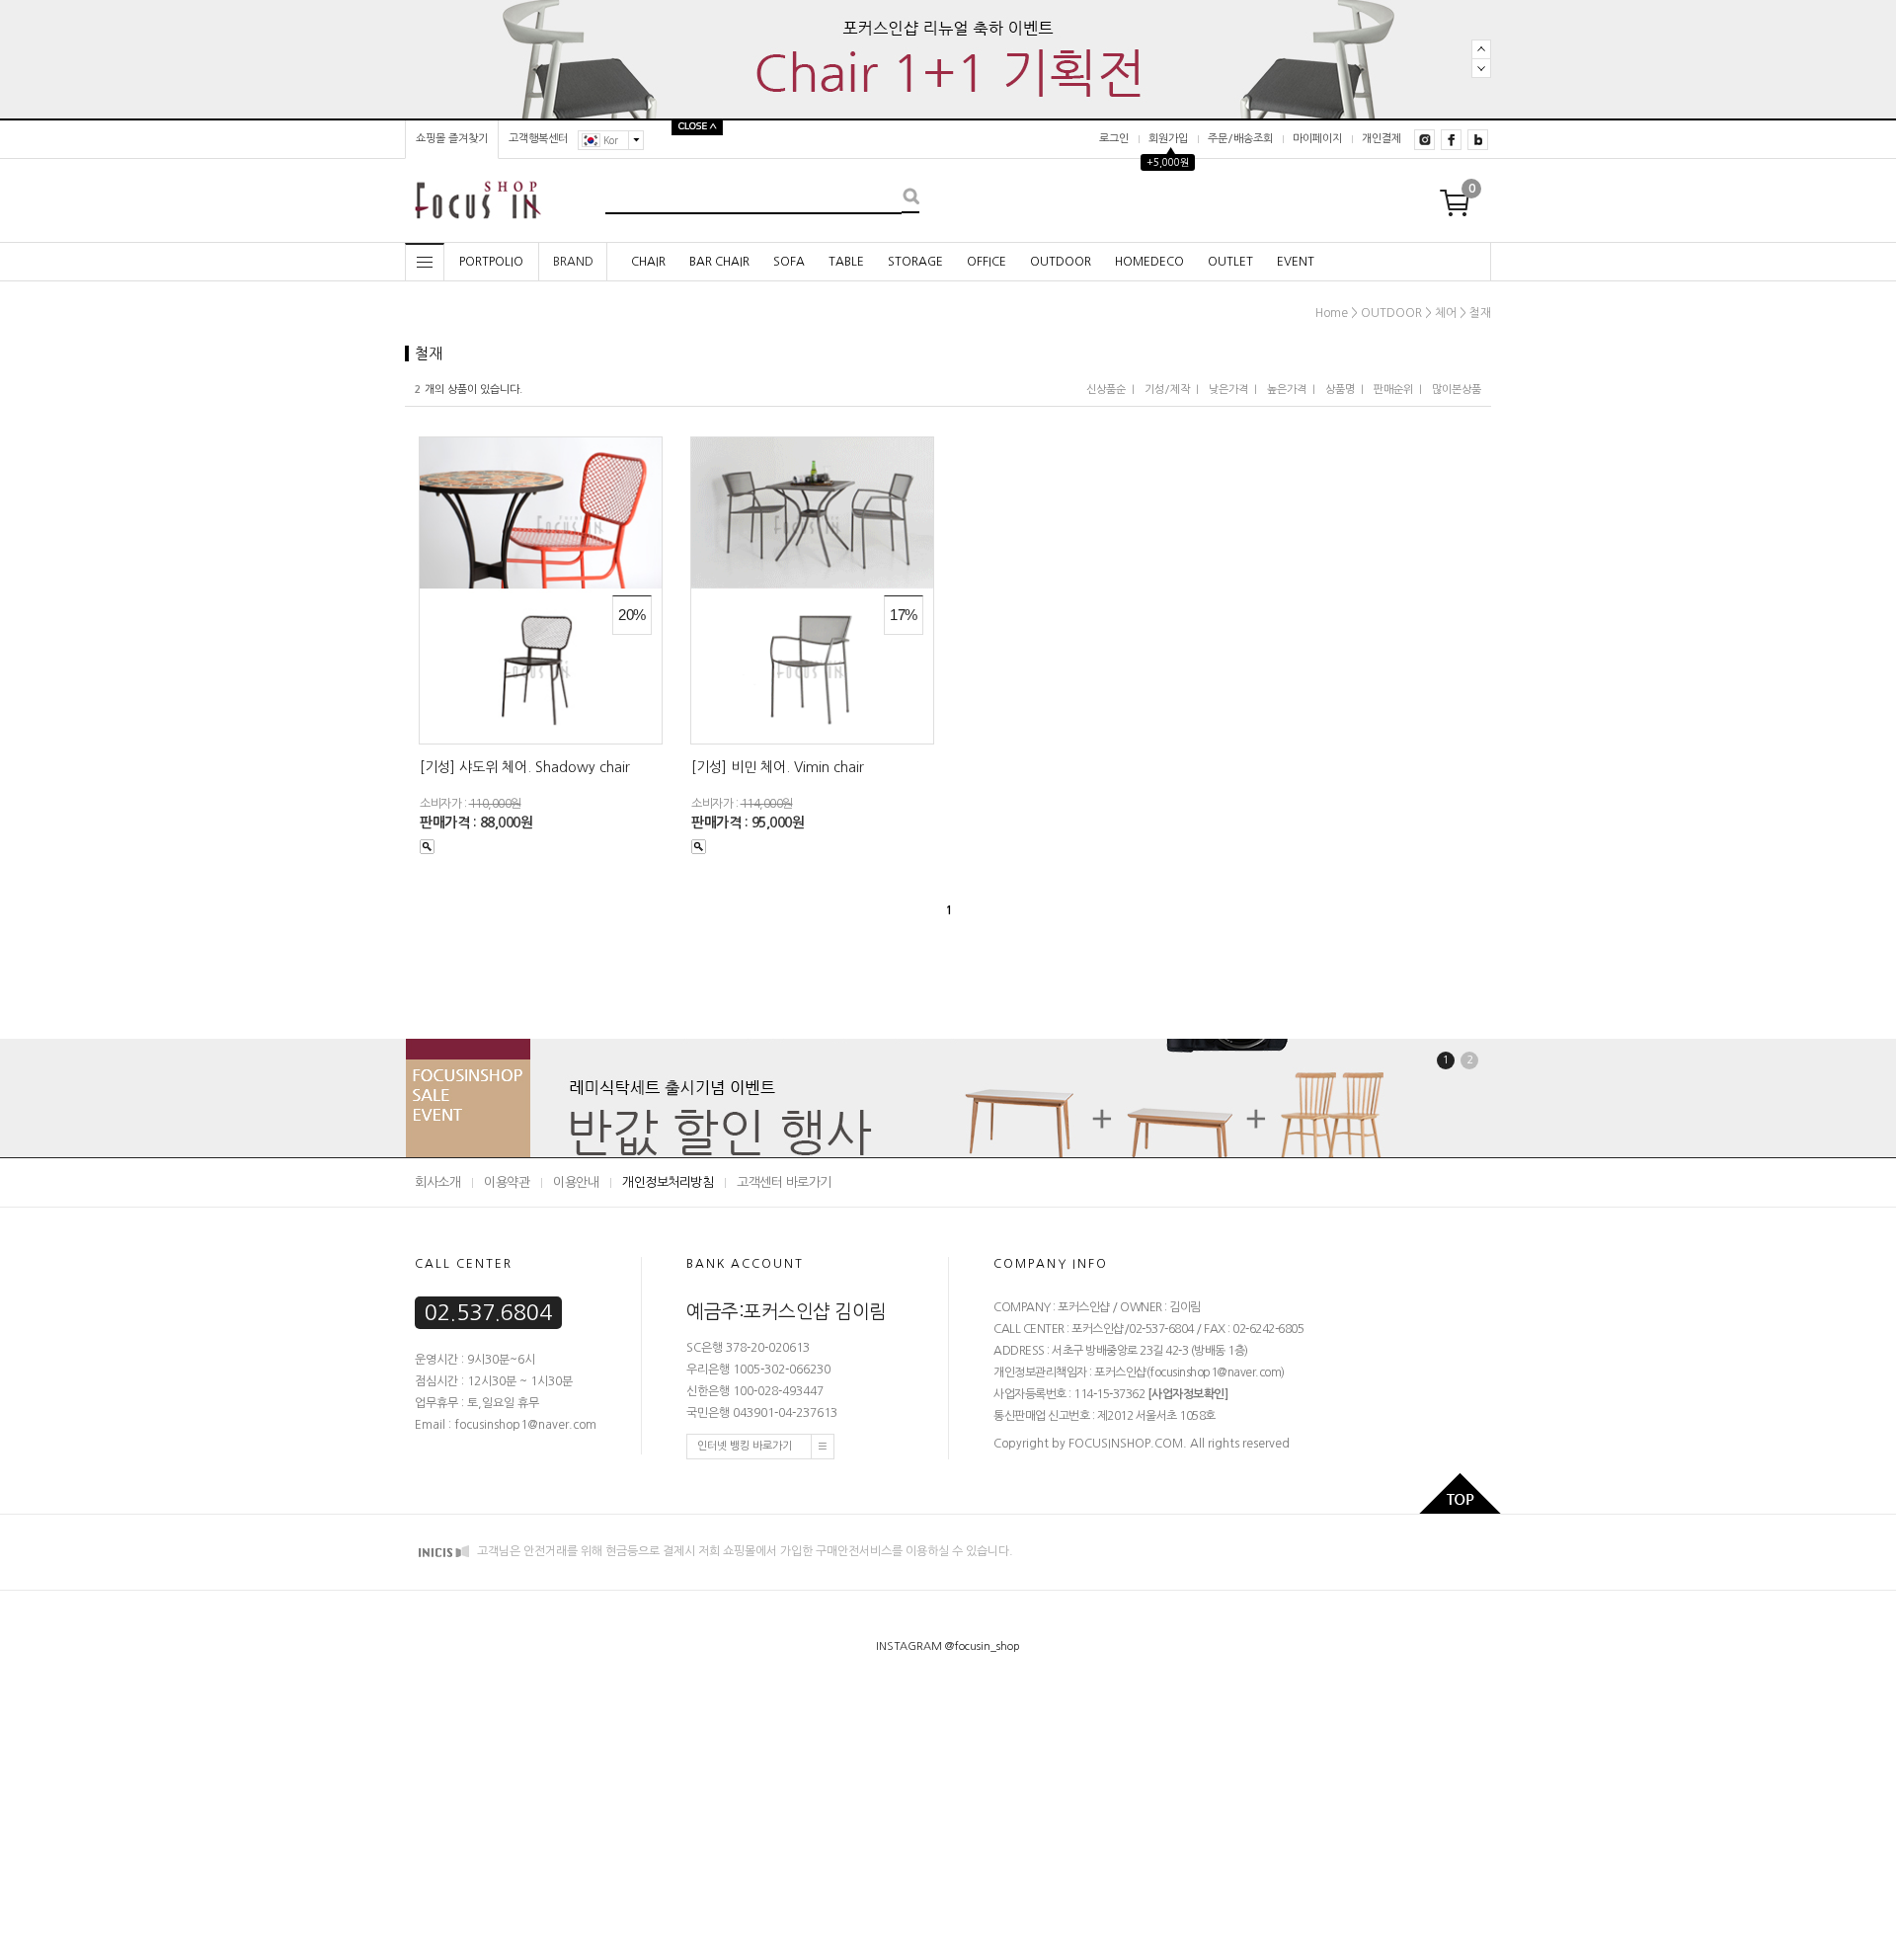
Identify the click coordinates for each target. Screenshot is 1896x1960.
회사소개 (437, 1182)
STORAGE (915, 262)
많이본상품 (1457, 390)
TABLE (846, 262)
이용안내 (576, 1182)
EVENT (1296, 262)
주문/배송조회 (1240, 139)
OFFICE (987, 262)
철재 (1480, 313)
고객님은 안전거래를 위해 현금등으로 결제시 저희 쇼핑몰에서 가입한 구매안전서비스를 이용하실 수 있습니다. (744, 1551)
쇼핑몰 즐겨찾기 (452, 139)
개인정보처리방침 (668, 1182)
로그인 (1114, 139)
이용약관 (507, 1182)
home (1332, 313)
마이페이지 (1317, 139)
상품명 (1340, 390)
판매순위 (1393, 390)
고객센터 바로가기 (784, 1182)
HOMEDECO (1149, 262)
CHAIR (648, 262)
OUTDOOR (1061, 262)
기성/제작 (1167, 390)
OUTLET (1230, 262)
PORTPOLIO (491, 262)
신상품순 (1106, 390)
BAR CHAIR (719, 262)
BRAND (573, 262)
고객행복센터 (538, 139)
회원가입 (1168, 139)
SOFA (789, 262)
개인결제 (1382, 139)
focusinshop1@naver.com (1215, 1372)
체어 (1446, 313)
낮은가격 (1228, 390)
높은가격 (1287, 390)
